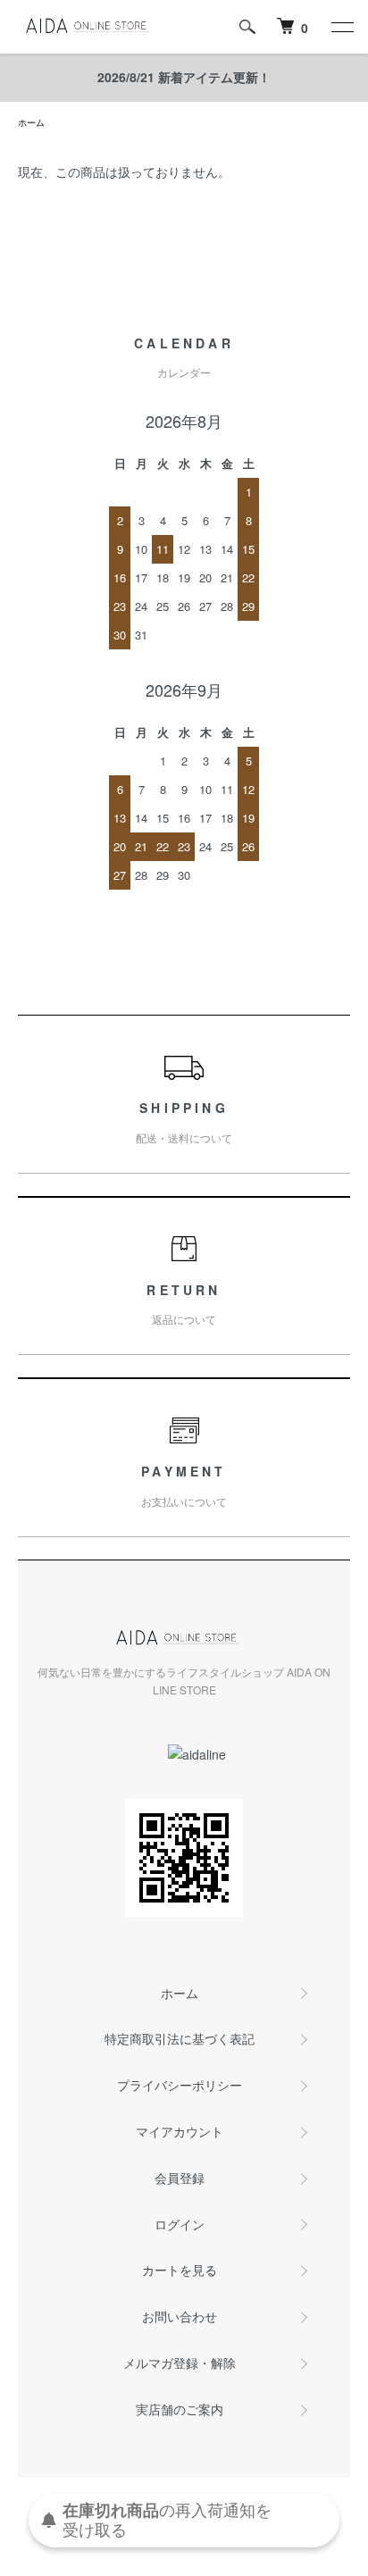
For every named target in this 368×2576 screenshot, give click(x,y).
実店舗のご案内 (180, 2409)
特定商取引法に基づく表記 (180, 2038)
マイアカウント (180, 2131)
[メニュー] (341, 27)
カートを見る (180, 2270)
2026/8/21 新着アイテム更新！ (184, 77)
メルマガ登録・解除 (180, 2363)
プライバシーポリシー (180, 2085)
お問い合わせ (180, 2316)
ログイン (180, 2224)
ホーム (31, 122)
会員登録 (180, 2178)
